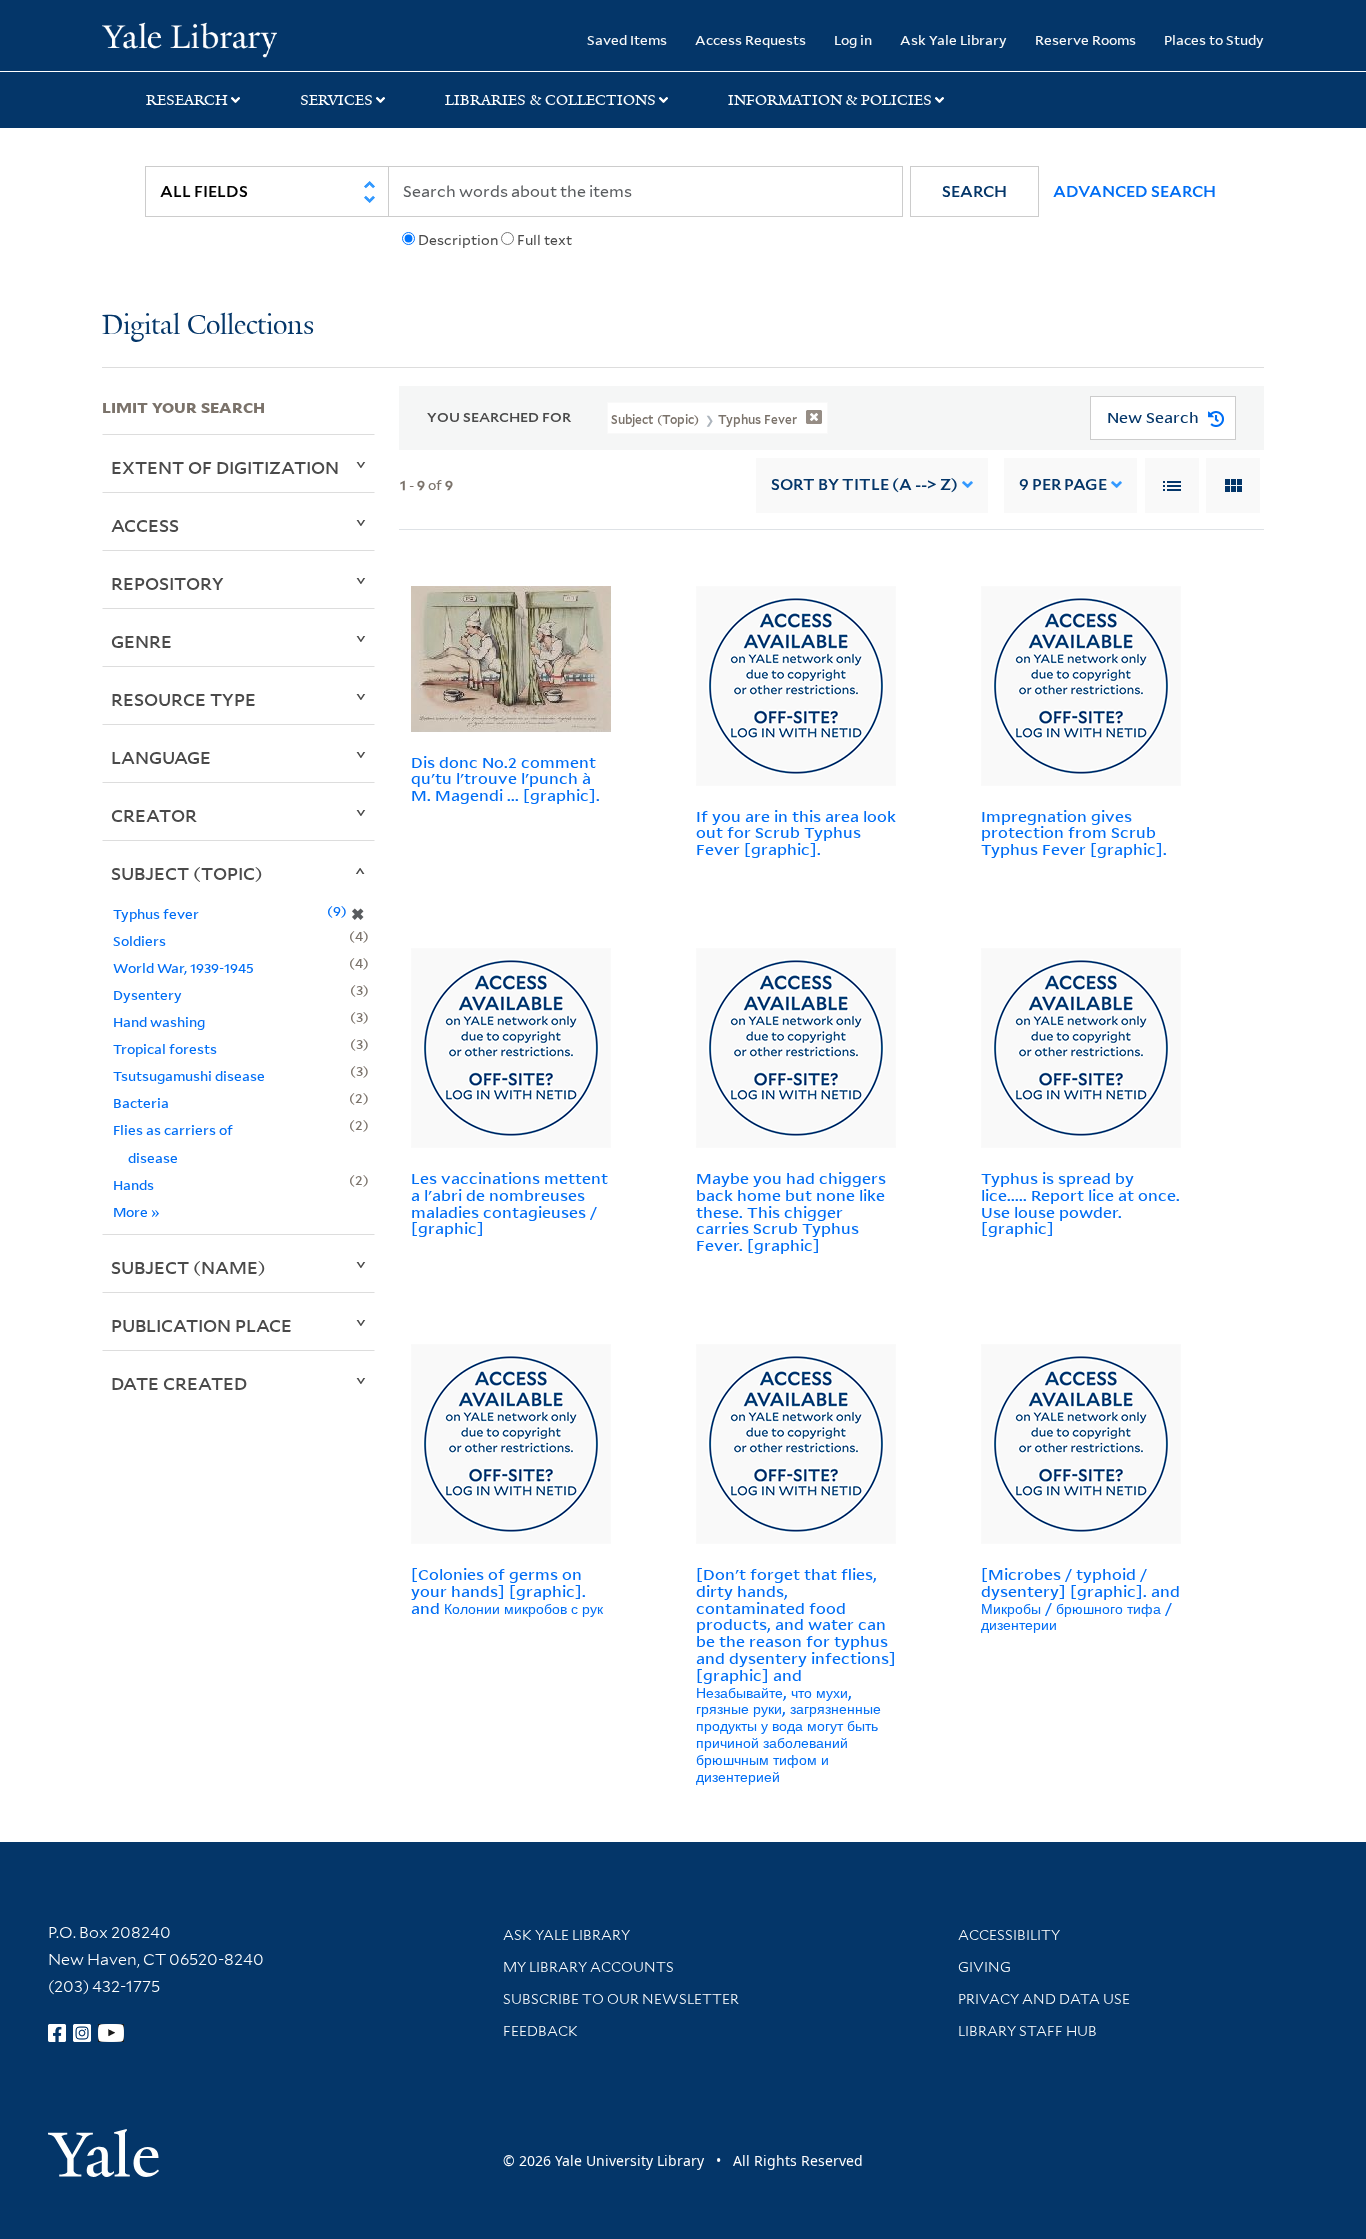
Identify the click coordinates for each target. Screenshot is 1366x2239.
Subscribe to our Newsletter (621, 1999)
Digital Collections (208, 326)
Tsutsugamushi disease (189, 1075)
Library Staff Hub (1027, 2031)
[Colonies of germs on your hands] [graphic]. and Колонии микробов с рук (507, 1591)
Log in (853, 39)
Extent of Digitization (225, 467)
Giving (984, 1967)
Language (161, 757)
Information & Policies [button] (830, 100)
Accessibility (1009, 1935)
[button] (974, 191)
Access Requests (750, 39)
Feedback (540, 2031)
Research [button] (187, 100)
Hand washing (159, 1021)
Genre (141, 641)
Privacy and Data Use (1044, 1999)
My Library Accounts (588, 1967)
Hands (133, 1184)
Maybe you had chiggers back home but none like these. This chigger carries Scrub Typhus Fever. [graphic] (791, 1211)
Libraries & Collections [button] (550, 100)
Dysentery (147, 994)
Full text (544, 240)
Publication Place (201, 1325)
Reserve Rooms (1085, 39)
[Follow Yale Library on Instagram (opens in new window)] (82, 2033)
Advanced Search (1134, 191)
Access (145, 525)
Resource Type (183, 699)
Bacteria (141, 1102)
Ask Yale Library (953, 39)
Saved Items (627, 39)
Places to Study (1214, 39)
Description (458, 240)
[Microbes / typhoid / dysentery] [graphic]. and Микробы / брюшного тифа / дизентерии (1080, 1599)
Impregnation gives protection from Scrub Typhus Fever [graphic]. (1074, 833)
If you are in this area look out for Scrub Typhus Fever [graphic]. (796, 833)
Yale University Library (189, 38)
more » (136, 1211)
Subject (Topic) (187, 873)
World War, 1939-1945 (183, 967)
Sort (864, 484)
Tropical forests (165, 1048)
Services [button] (336, 100)
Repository (167, 583)
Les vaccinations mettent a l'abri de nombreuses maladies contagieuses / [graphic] (509, 1203)
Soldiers (139, 940)
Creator (154, 815)
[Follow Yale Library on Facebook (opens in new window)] (57, 2033)
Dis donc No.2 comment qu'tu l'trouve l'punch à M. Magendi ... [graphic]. (505, 779)
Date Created (179, 1383)
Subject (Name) (188, 1267)
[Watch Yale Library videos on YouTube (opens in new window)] (111, 2033)
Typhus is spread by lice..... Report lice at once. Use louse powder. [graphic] (1080, 1203)
